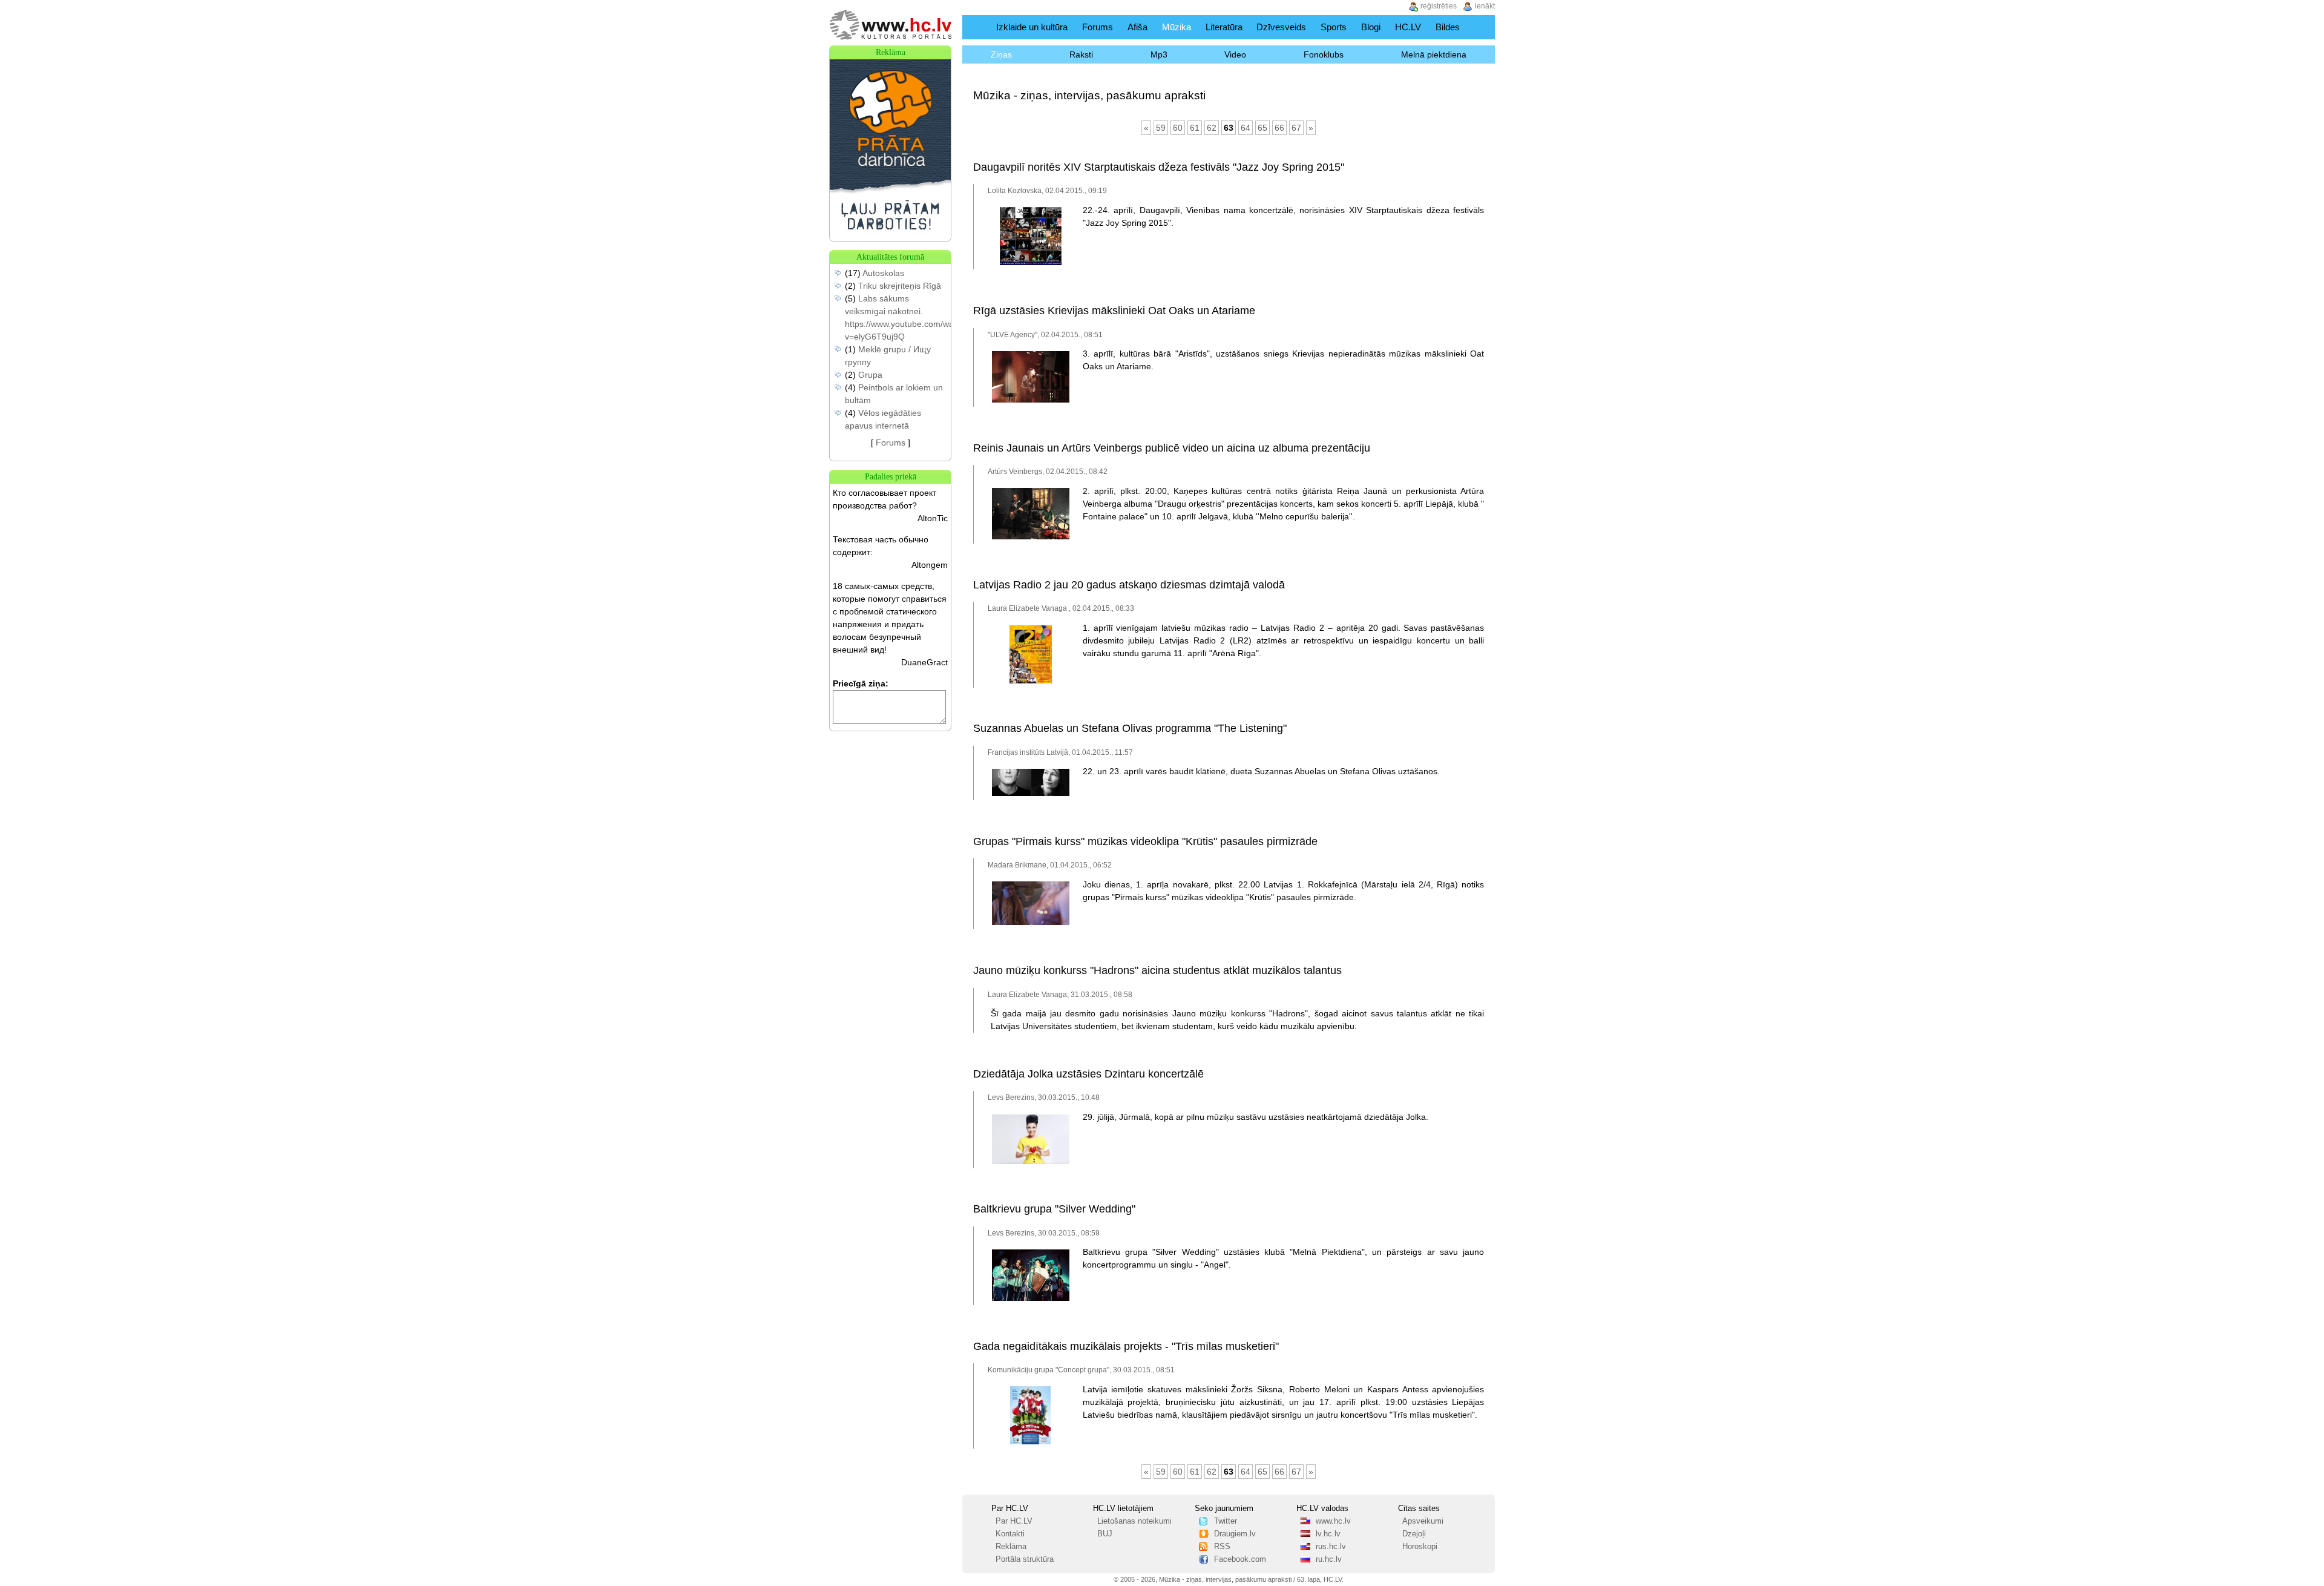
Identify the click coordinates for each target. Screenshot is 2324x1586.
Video (1235, 54)
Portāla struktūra (1025, 1559)
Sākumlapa (977, 27)
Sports (1334, 27)
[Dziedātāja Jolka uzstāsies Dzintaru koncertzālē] (1031, 1162)
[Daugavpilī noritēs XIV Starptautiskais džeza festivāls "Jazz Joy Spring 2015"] (1031, 263)
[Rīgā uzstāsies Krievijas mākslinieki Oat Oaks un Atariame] (1031, 400)
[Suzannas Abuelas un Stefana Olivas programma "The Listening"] (1031, 794)
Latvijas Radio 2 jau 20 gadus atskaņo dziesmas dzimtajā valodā (1129, 585)
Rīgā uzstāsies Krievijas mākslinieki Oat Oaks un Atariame (1114, 311)
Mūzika (1177, 27)
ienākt (1485, 6)
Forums (1098, 27)
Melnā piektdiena (1434, 54)
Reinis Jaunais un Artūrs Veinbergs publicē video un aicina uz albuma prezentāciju (1172, 448)
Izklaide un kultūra (1032, 27)
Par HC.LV (1014, 1521)
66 (1279, 128)
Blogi (1371, 27)
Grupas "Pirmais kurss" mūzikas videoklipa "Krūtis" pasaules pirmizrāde (1145, 841)
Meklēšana (1482, 27)
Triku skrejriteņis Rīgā (900, 286)
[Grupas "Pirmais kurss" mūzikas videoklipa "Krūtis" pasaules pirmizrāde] (1031, 923)
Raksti (1081, 54)
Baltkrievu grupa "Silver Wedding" (1054, 1209)
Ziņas (1001, 54)
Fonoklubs (1324, 54)
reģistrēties (1439, 6)
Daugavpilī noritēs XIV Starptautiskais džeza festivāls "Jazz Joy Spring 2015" (1159, 167)
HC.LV (1408, 27)
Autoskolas (883, 273)
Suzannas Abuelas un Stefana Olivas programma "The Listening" (1130, 728)
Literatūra (1224, 27)
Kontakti (1010, 1534)
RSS (1222, 1547)
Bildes (1448, 27)
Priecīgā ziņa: (861, 683)
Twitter (1226, 1521)
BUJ (1105, 1534)
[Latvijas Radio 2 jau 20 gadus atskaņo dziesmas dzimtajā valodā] (1031, 681)
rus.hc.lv (1331, 1547)
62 (1212, 128)
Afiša (1137, 27)
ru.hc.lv (1329, 1559)
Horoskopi (1420, 1547)
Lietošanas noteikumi (1134, 1521)
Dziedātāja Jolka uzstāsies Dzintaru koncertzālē (1088, 1074)
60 (1178, 128)
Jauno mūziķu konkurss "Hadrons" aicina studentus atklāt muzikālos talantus (1157, 970)
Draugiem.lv (1235, 1534)
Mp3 (1159, 54)
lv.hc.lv (1328, 1534)
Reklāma (1011, 1547)
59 (1161, 128)
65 (1262, 128)
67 (1296, 128)
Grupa (870, 375)
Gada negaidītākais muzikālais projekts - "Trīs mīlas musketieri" (1126, 1346)
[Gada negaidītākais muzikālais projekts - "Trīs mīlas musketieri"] (1030, 1442)
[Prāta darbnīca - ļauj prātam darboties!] (890, 238)
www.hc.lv (1333, 1521)
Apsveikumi (1423, 1521)
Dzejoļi (1414, 1534)
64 (1246, 128)
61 (1195, 128)
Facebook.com (1240, 1559)
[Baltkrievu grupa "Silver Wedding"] (1031, 1298)
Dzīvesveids (1281, 27)
